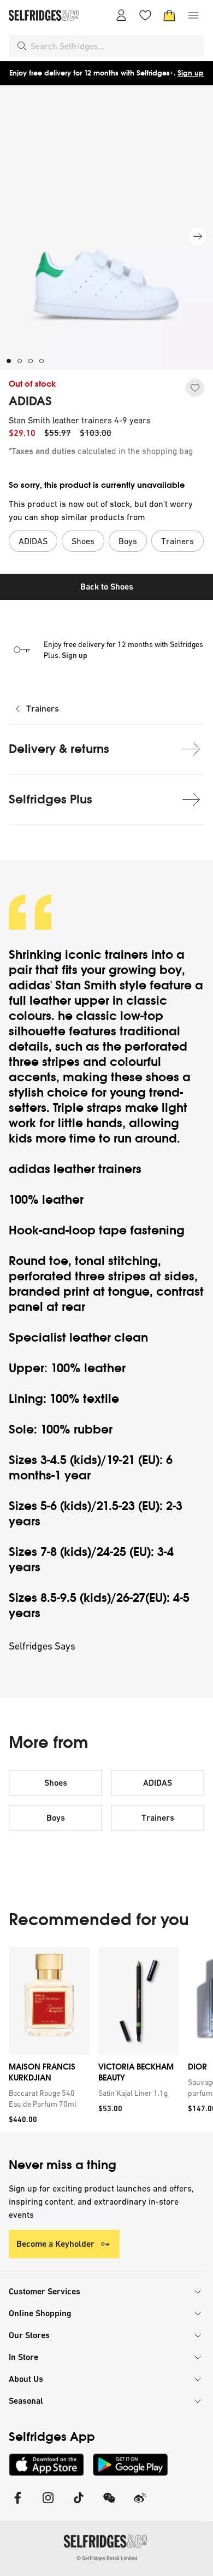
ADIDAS (30, 401)
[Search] (22, 46)
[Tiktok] (79, 2505)
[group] (106, 2039)
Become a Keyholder (55, 2244)
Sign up (191, 73)
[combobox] (115, 46)
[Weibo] (140, 2505)
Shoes (56, 1783)
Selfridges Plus (51, 799)
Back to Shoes (107, 587)
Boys (56, 1818)
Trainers (43, 709)
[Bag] (169, 15)
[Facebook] (17, 2505)
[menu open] (193, 15)
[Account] (121, 15)
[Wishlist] (145, 15)
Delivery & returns (59, 749)
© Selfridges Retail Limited (107, 2558)
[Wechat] (109, 2505)
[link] (47, 2099)
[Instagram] (48, 2505)
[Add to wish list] (195, 388)
